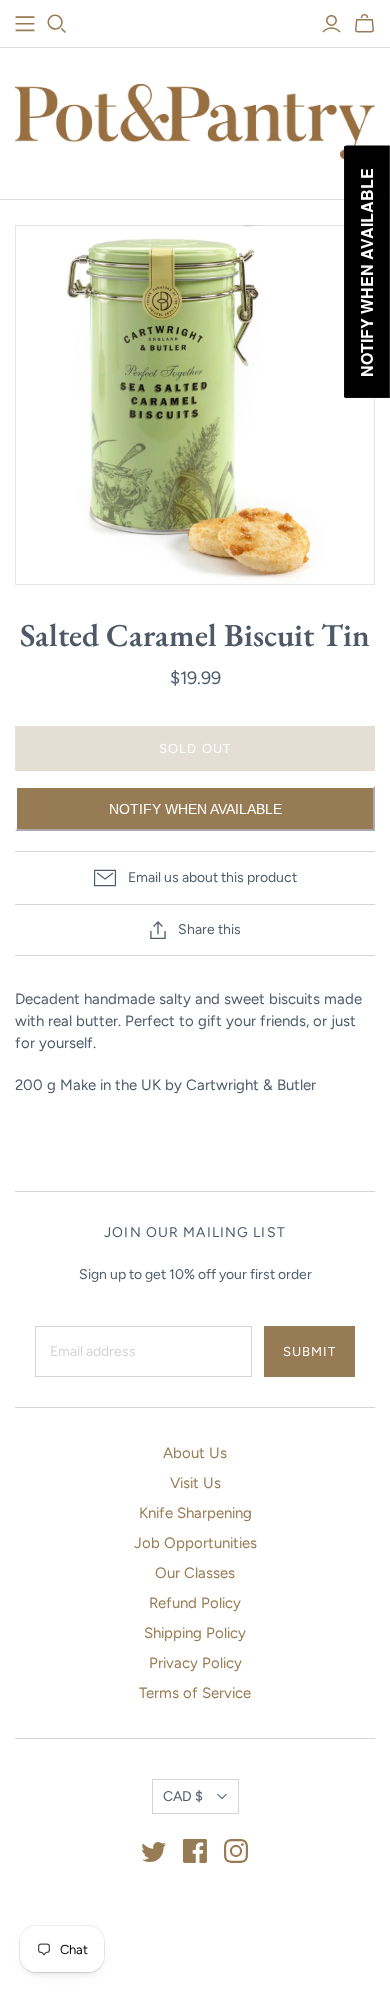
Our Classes (195, 1573)
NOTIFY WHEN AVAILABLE (195, 809)
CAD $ (183, 1796)
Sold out (194, 748)
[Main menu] (25, 24)
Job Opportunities (195, 1543)
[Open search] (57, 24)
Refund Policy (195, 1603)
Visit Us (195, 1483)
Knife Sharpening (195, 1513)
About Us (195, 1453)
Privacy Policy (195, 1663)
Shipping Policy (195, 1633)
